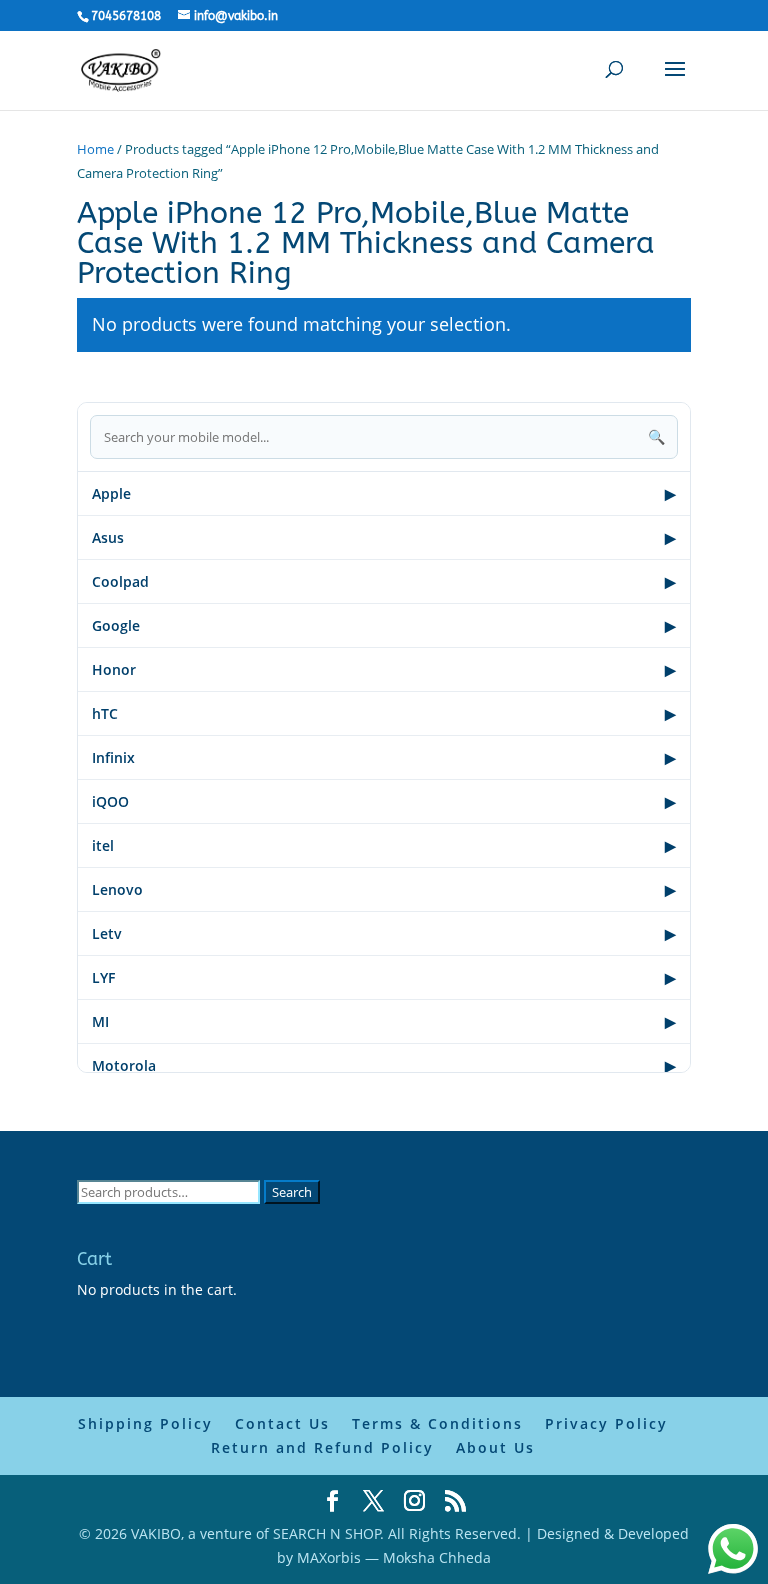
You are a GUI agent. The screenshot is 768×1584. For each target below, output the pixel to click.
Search (292, 1192)
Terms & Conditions (437, 1423)
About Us (495, 1447)
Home (95, 149)
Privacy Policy (606, 1423)
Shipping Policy (145, 1423)
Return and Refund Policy (322, 1447)
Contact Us (282, 1423)
